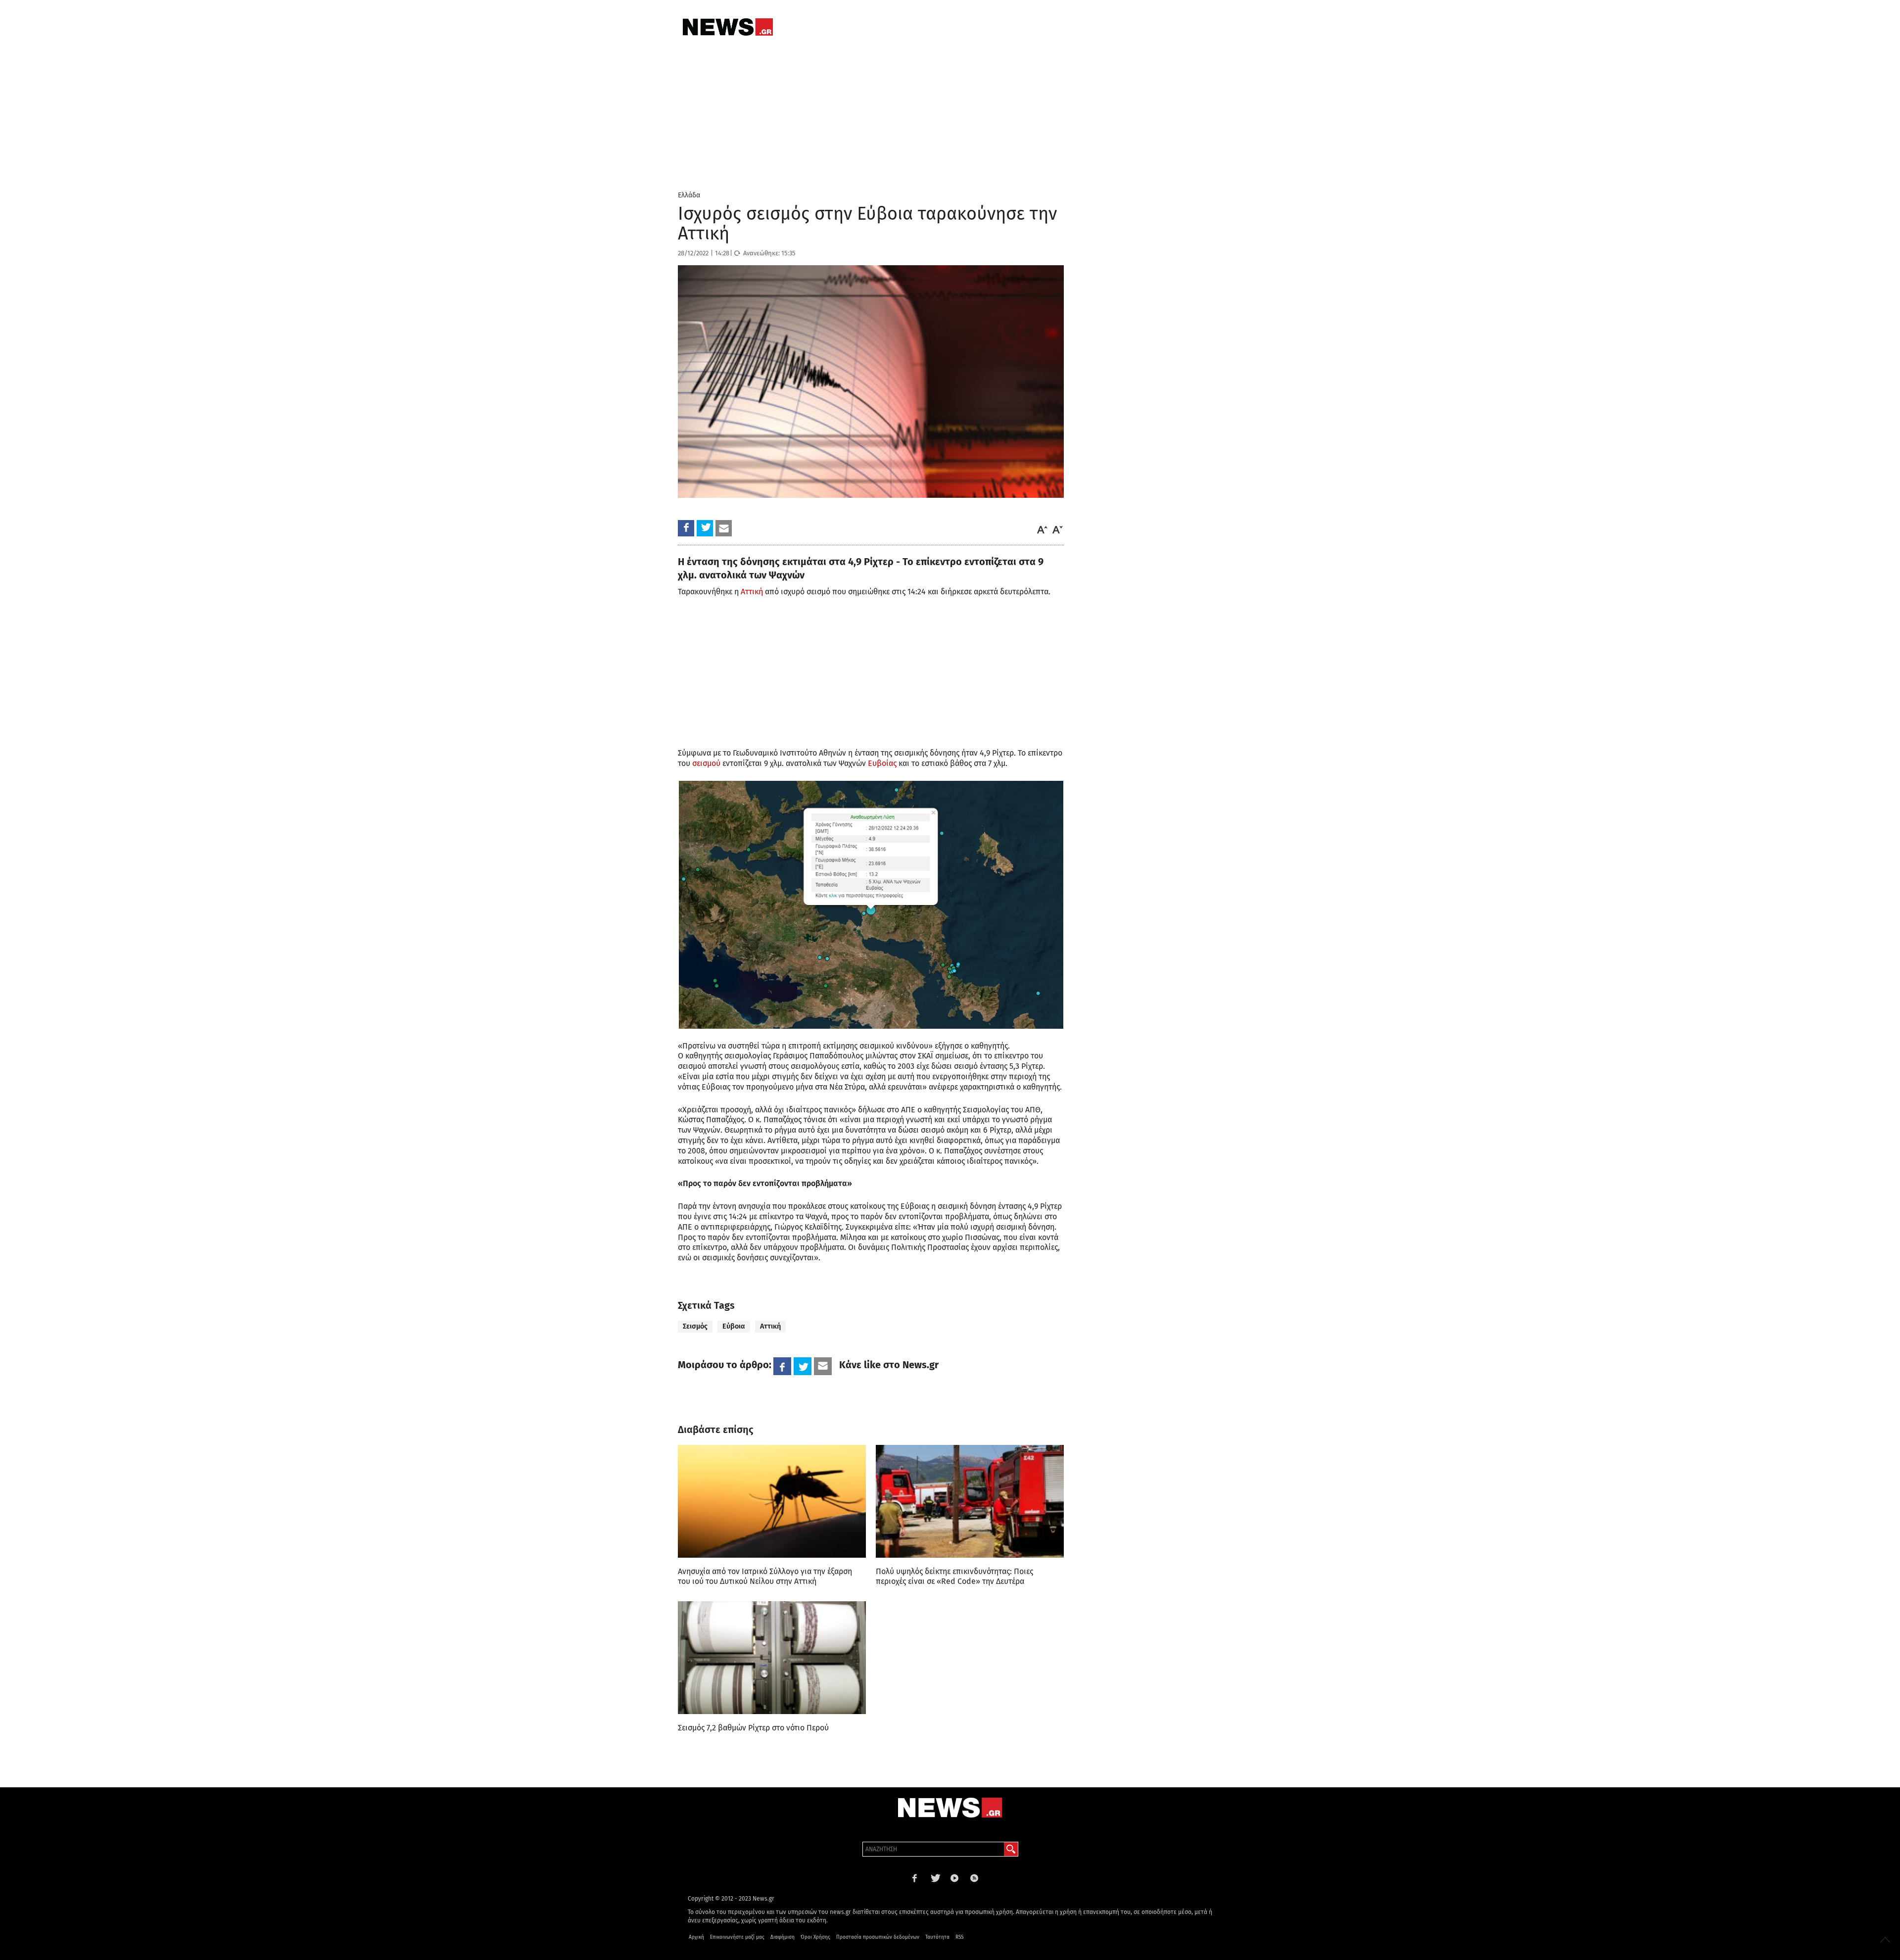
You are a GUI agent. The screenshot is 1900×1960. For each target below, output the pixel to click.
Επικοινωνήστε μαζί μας (737, 1937)
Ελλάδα (689, 195)
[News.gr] (728, 27)
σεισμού (706, 763)
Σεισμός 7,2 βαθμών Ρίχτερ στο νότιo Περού (753, 1728)
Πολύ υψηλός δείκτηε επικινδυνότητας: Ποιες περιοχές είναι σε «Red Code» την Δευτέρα (954, 1576)
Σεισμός (695, 1326)
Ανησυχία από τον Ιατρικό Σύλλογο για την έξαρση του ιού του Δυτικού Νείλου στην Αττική (765, 1576)
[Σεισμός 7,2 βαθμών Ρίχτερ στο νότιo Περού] (772, 1658)
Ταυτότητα (937, 1937)
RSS (959, 1937)
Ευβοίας (882, 763)
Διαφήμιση (783, 1937)
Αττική (752, 592)
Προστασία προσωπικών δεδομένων (878, 1937)
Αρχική (696, 1937)
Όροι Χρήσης (815, 1937)
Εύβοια (734, 1326)
